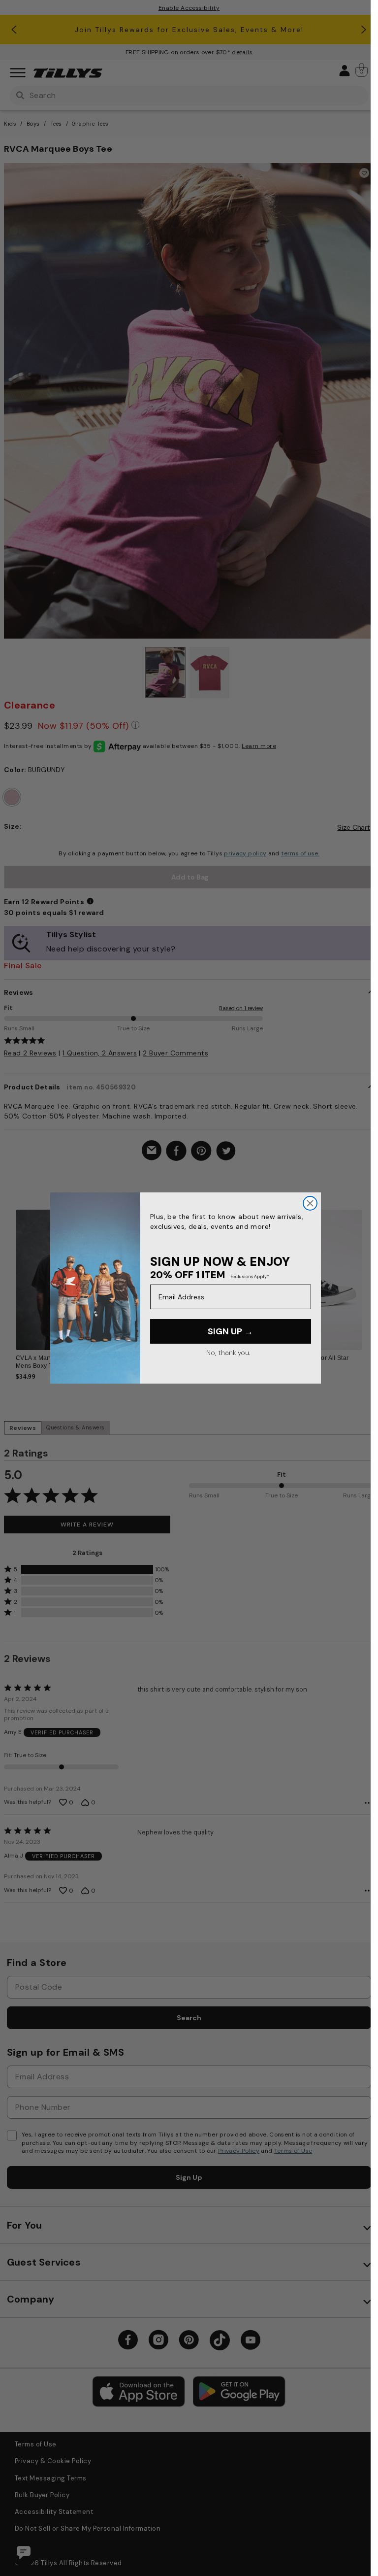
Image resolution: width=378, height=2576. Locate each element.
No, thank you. (228, 1353)
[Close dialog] (310, 1203)
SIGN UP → (230, 1331)
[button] (368, 1276)
